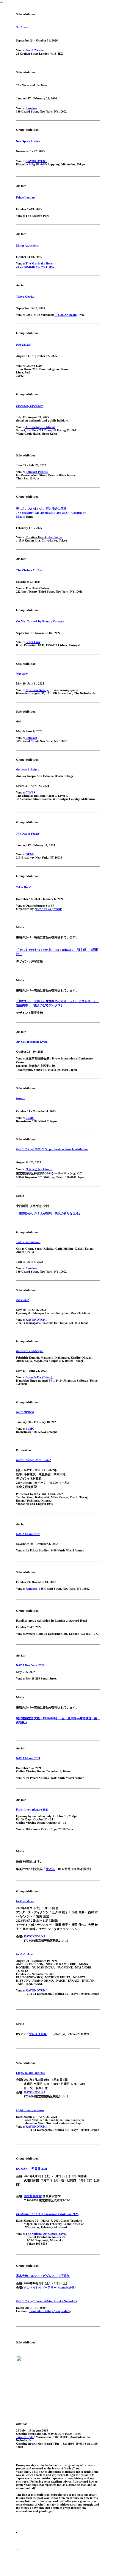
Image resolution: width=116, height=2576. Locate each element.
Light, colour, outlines (30, 2073)
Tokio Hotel (23, 887)
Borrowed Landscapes (30, 1351)
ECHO (30, 1118)
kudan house (53, 537)
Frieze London (25, 197)
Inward (21, 1098)
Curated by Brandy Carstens (40, 621)
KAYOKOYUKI (36, 161)
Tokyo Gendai (25, 297)
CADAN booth (66, 315)
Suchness (22, 27)
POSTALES (23, 345)
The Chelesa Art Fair (29, 570)
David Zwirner (35, 50)
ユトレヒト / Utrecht (39, 1169)
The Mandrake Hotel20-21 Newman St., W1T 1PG (35, 265)
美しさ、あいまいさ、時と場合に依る (41, 509)
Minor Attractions (27, 246)
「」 (49, 1213)
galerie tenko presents (48, 909)
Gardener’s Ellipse (28, 769)
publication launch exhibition (52, 1149)
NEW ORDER (25, 1412)
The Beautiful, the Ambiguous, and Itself (42, 513)
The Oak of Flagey (28, 834)
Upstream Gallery (37, 690)
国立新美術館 (33, 2196)
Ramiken (31, 108)
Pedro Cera (33, 642)
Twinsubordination (28, 1242)
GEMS (30, 854)
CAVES (30, 792)
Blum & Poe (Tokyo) (40, 1377)
